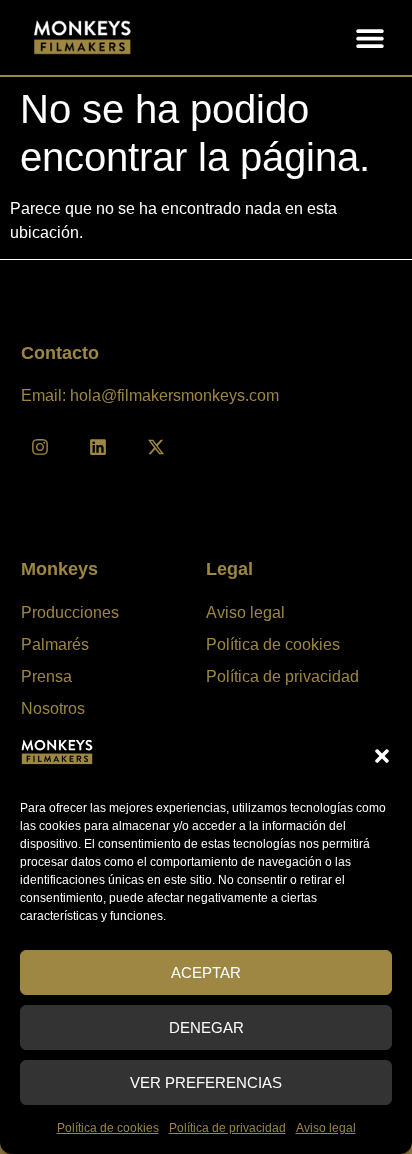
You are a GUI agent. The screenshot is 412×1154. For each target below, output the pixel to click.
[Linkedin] (98, 447)
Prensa (46, 676)
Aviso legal (326, 1128)
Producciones (70, 612)
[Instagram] (40, 447)
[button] (382, 756)
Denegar (206, 1027)
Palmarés (55, 644)
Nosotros (53, 708)
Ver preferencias (206, 1082)
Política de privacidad (227, 1128)
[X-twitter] (156, 447)
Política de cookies (108, 1128)
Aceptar (206, 972)
